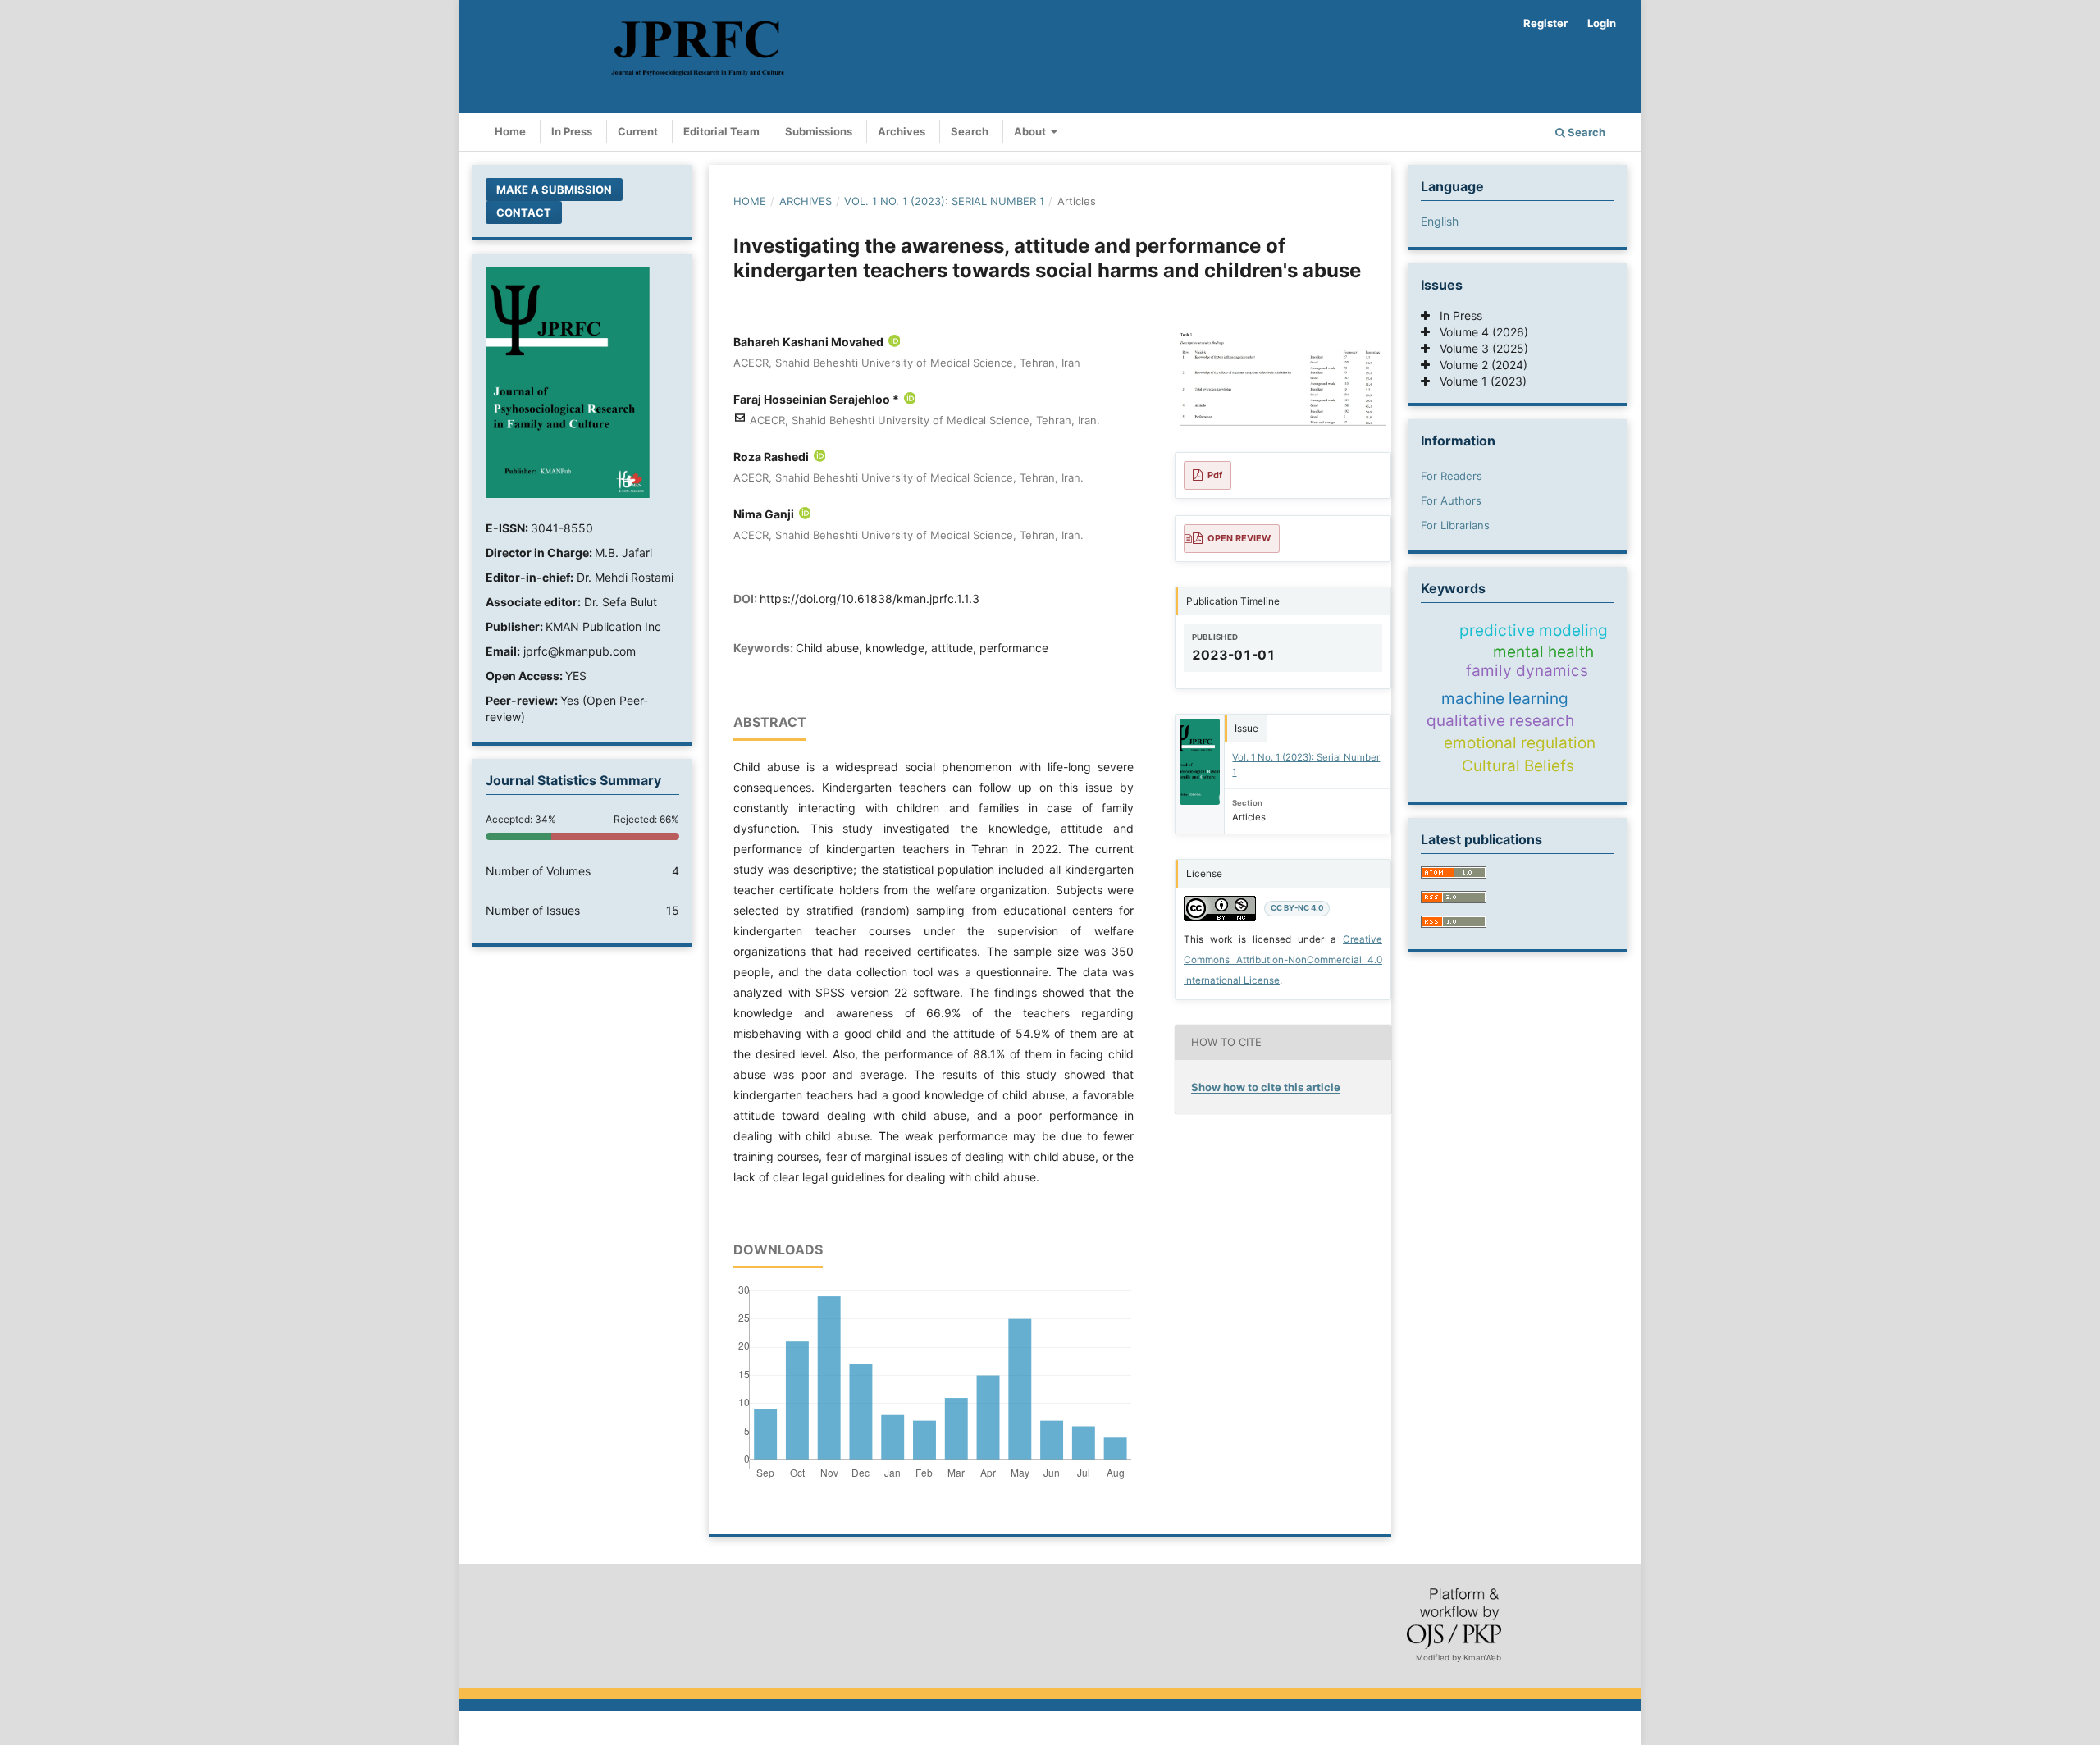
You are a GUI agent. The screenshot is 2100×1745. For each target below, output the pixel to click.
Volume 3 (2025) (1479, 348)
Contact (524, 212)
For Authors (1451, 500)
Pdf (1215, 475)
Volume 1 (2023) (1478, 381)
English (1440, 221)
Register (1545, 23)
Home (510, 131)
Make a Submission (554, 190)
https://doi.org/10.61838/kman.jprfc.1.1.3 (870, 598)
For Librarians (1455, 525)
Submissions (819, 131)
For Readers (1452, 476)
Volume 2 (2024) (1479, 365)
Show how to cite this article (1266, 1087)
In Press (572, 131)
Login (1602, 23)
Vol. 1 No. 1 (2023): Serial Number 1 (944, 201)
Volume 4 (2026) (1479, 332)
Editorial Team (721, 131)
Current (638, 131)
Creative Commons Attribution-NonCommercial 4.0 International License (1283, 960)
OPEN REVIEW (1239, 538)
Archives (902, 131)
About (1031, 131)
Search (970, 131)
